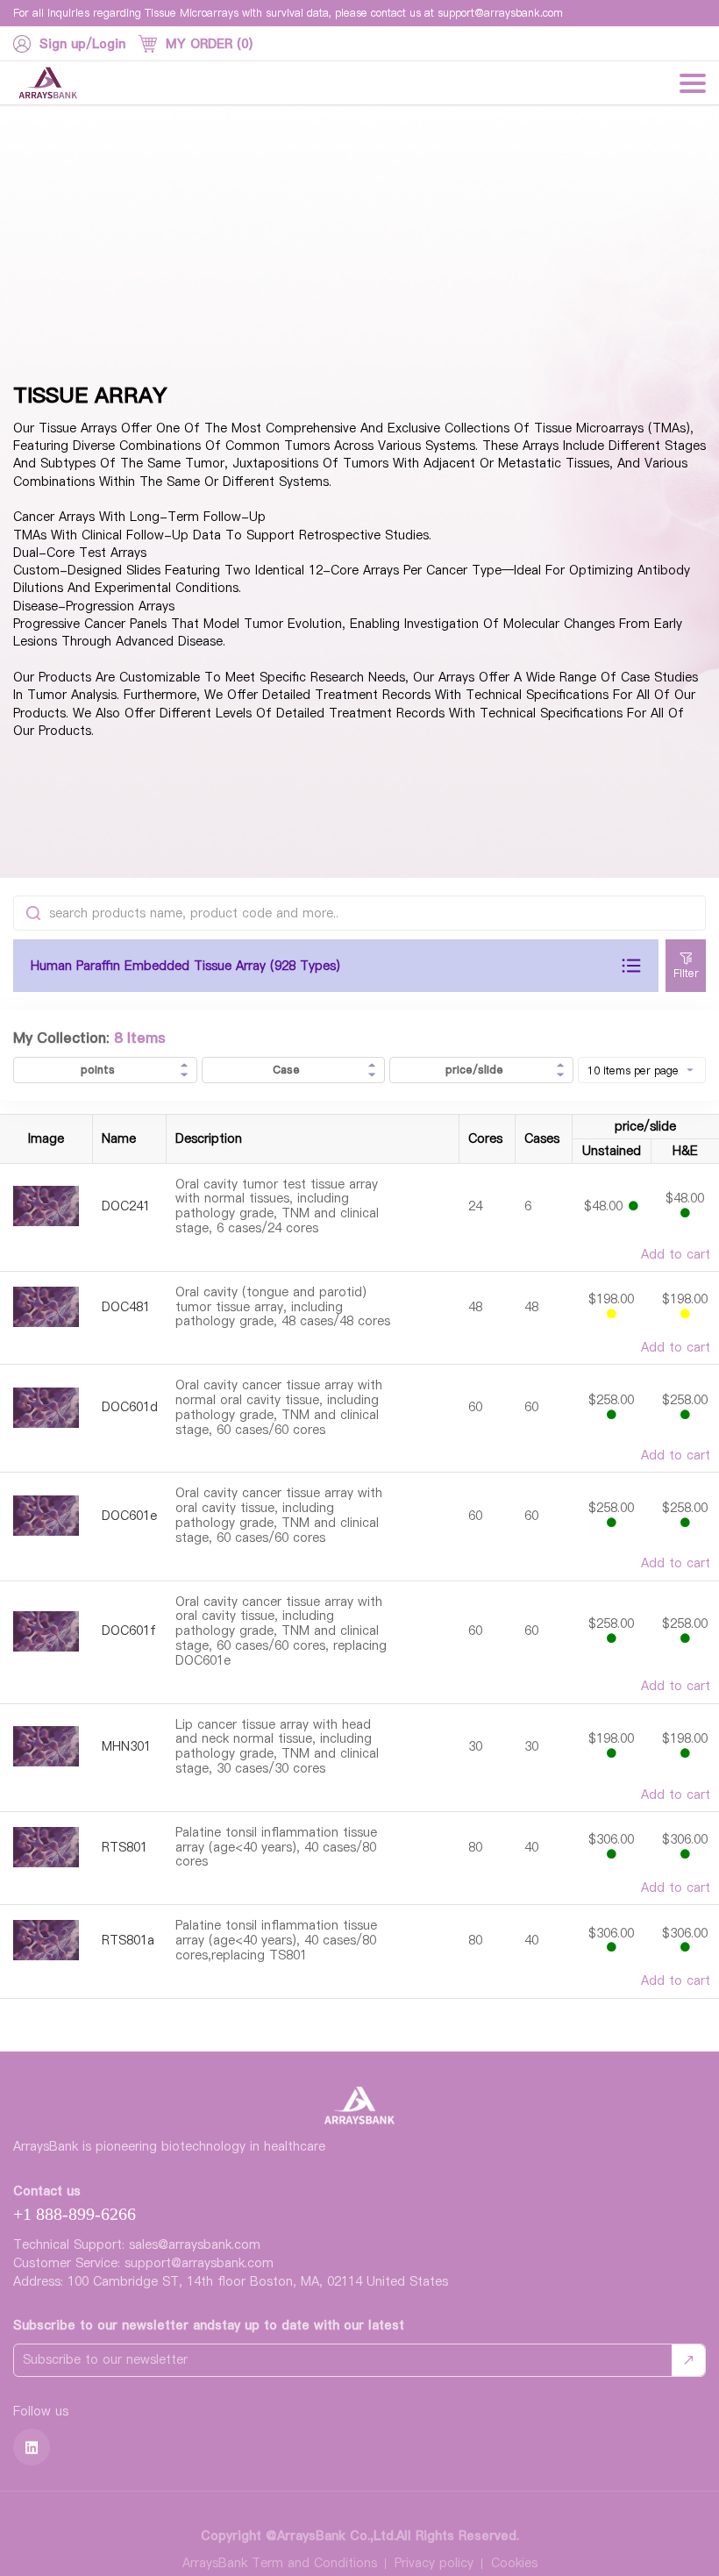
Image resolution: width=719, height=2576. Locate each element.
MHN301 (126, 1747)
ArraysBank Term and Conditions (280, 2563)
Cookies (514, 2563)
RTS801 (125, 1848)
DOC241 (126, 1206)
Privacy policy (434, 2563)
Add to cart (676, 1255)
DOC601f (129, 1631)
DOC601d (130, 1407)
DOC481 (126, 1307)
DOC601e (129, 1516)
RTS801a (128, 1941)
